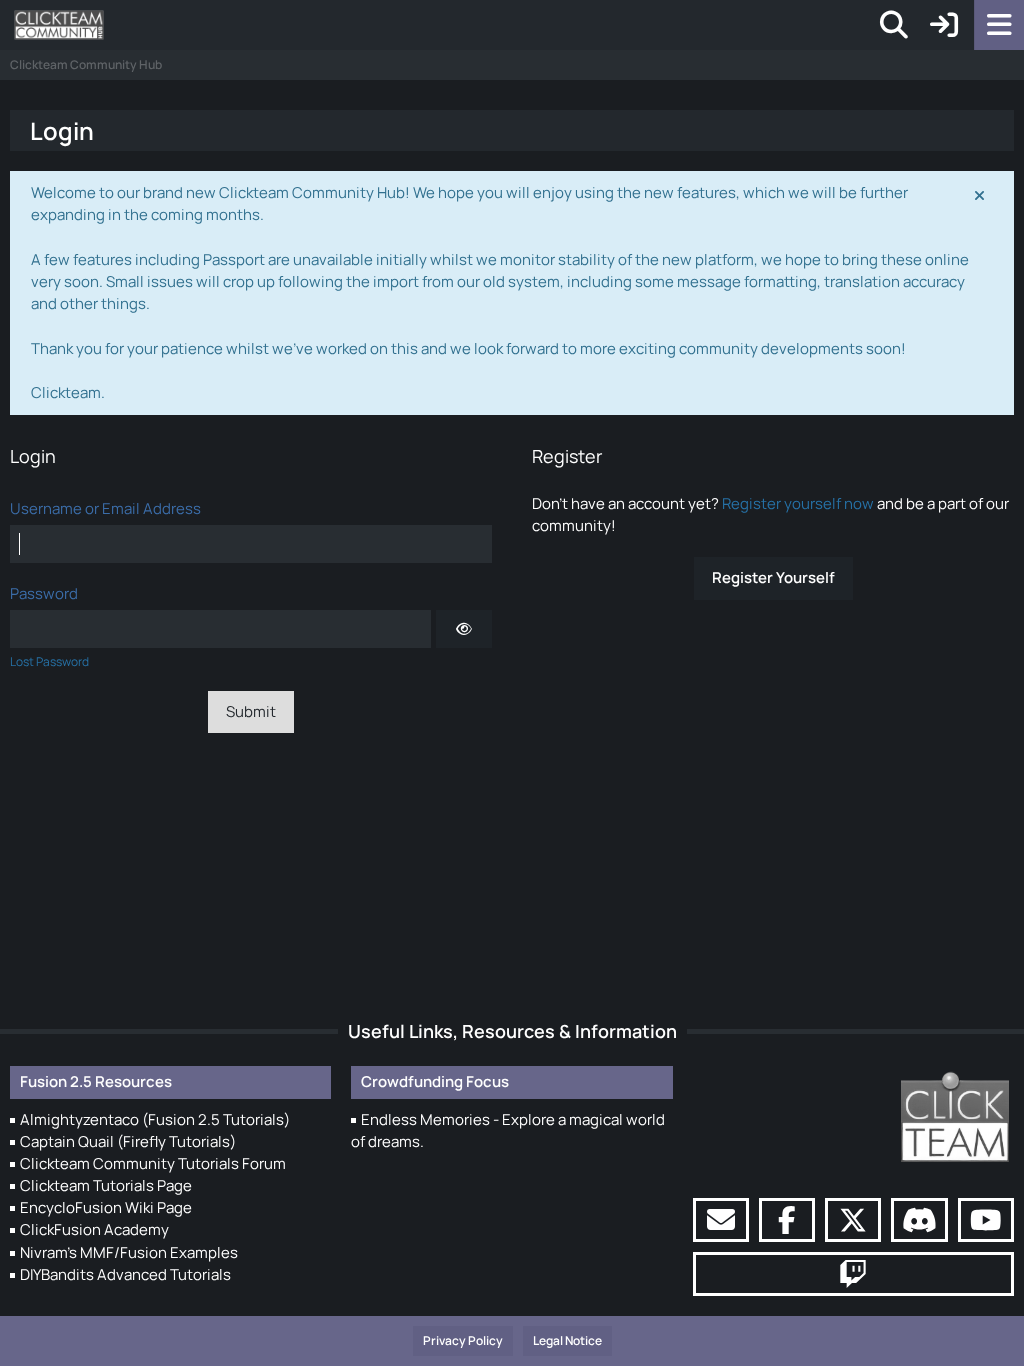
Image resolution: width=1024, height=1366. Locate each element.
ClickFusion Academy (94, 1229)
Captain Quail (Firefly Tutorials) (128, 1141)
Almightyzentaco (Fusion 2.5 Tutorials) (155, 1119)
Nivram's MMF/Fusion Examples (129, 1252)
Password (44, 593)
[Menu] (999, 25)
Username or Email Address (105, 508)
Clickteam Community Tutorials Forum (153, 1163)
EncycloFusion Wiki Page (106, 1207)
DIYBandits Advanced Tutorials (125, 1274)
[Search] (894, 25)
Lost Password (49, 661)
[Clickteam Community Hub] (59, 25)
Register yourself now (798, 503)
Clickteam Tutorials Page (106, 1185)
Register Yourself (773, 577)
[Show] (464, 629)
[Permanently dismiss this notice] (981, 194)
